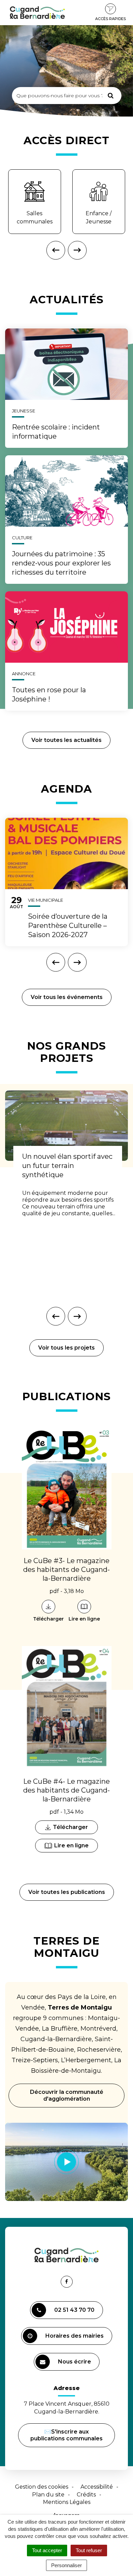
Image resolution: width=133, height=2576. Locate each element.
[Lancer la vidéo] (66, 2162)
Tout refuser (89, 2550)
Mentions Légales (67, 2502)
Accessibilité (97, 2487)
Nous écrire (76, 2365)
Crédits (86, 2495)
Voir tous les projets (66, 1348)
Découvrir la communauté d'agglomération (67, 2095)
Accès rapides (110, 19)
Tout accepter (47, 2550)
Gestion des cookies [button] (42, 2487)
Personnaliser (66, 2565)
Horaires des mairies (75, 2336)
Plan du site (48, 2495)
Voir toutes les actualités (66, 740)
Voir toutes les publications (67, 1892)
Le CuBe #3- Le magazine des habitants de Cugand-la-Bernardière (66, 1570)
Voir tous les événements (67, 997)
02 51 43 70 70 (74, 2310)
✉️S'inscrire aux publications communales (66, 2435)
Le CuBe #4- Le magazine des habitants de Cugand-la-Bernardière (66, 1790)
